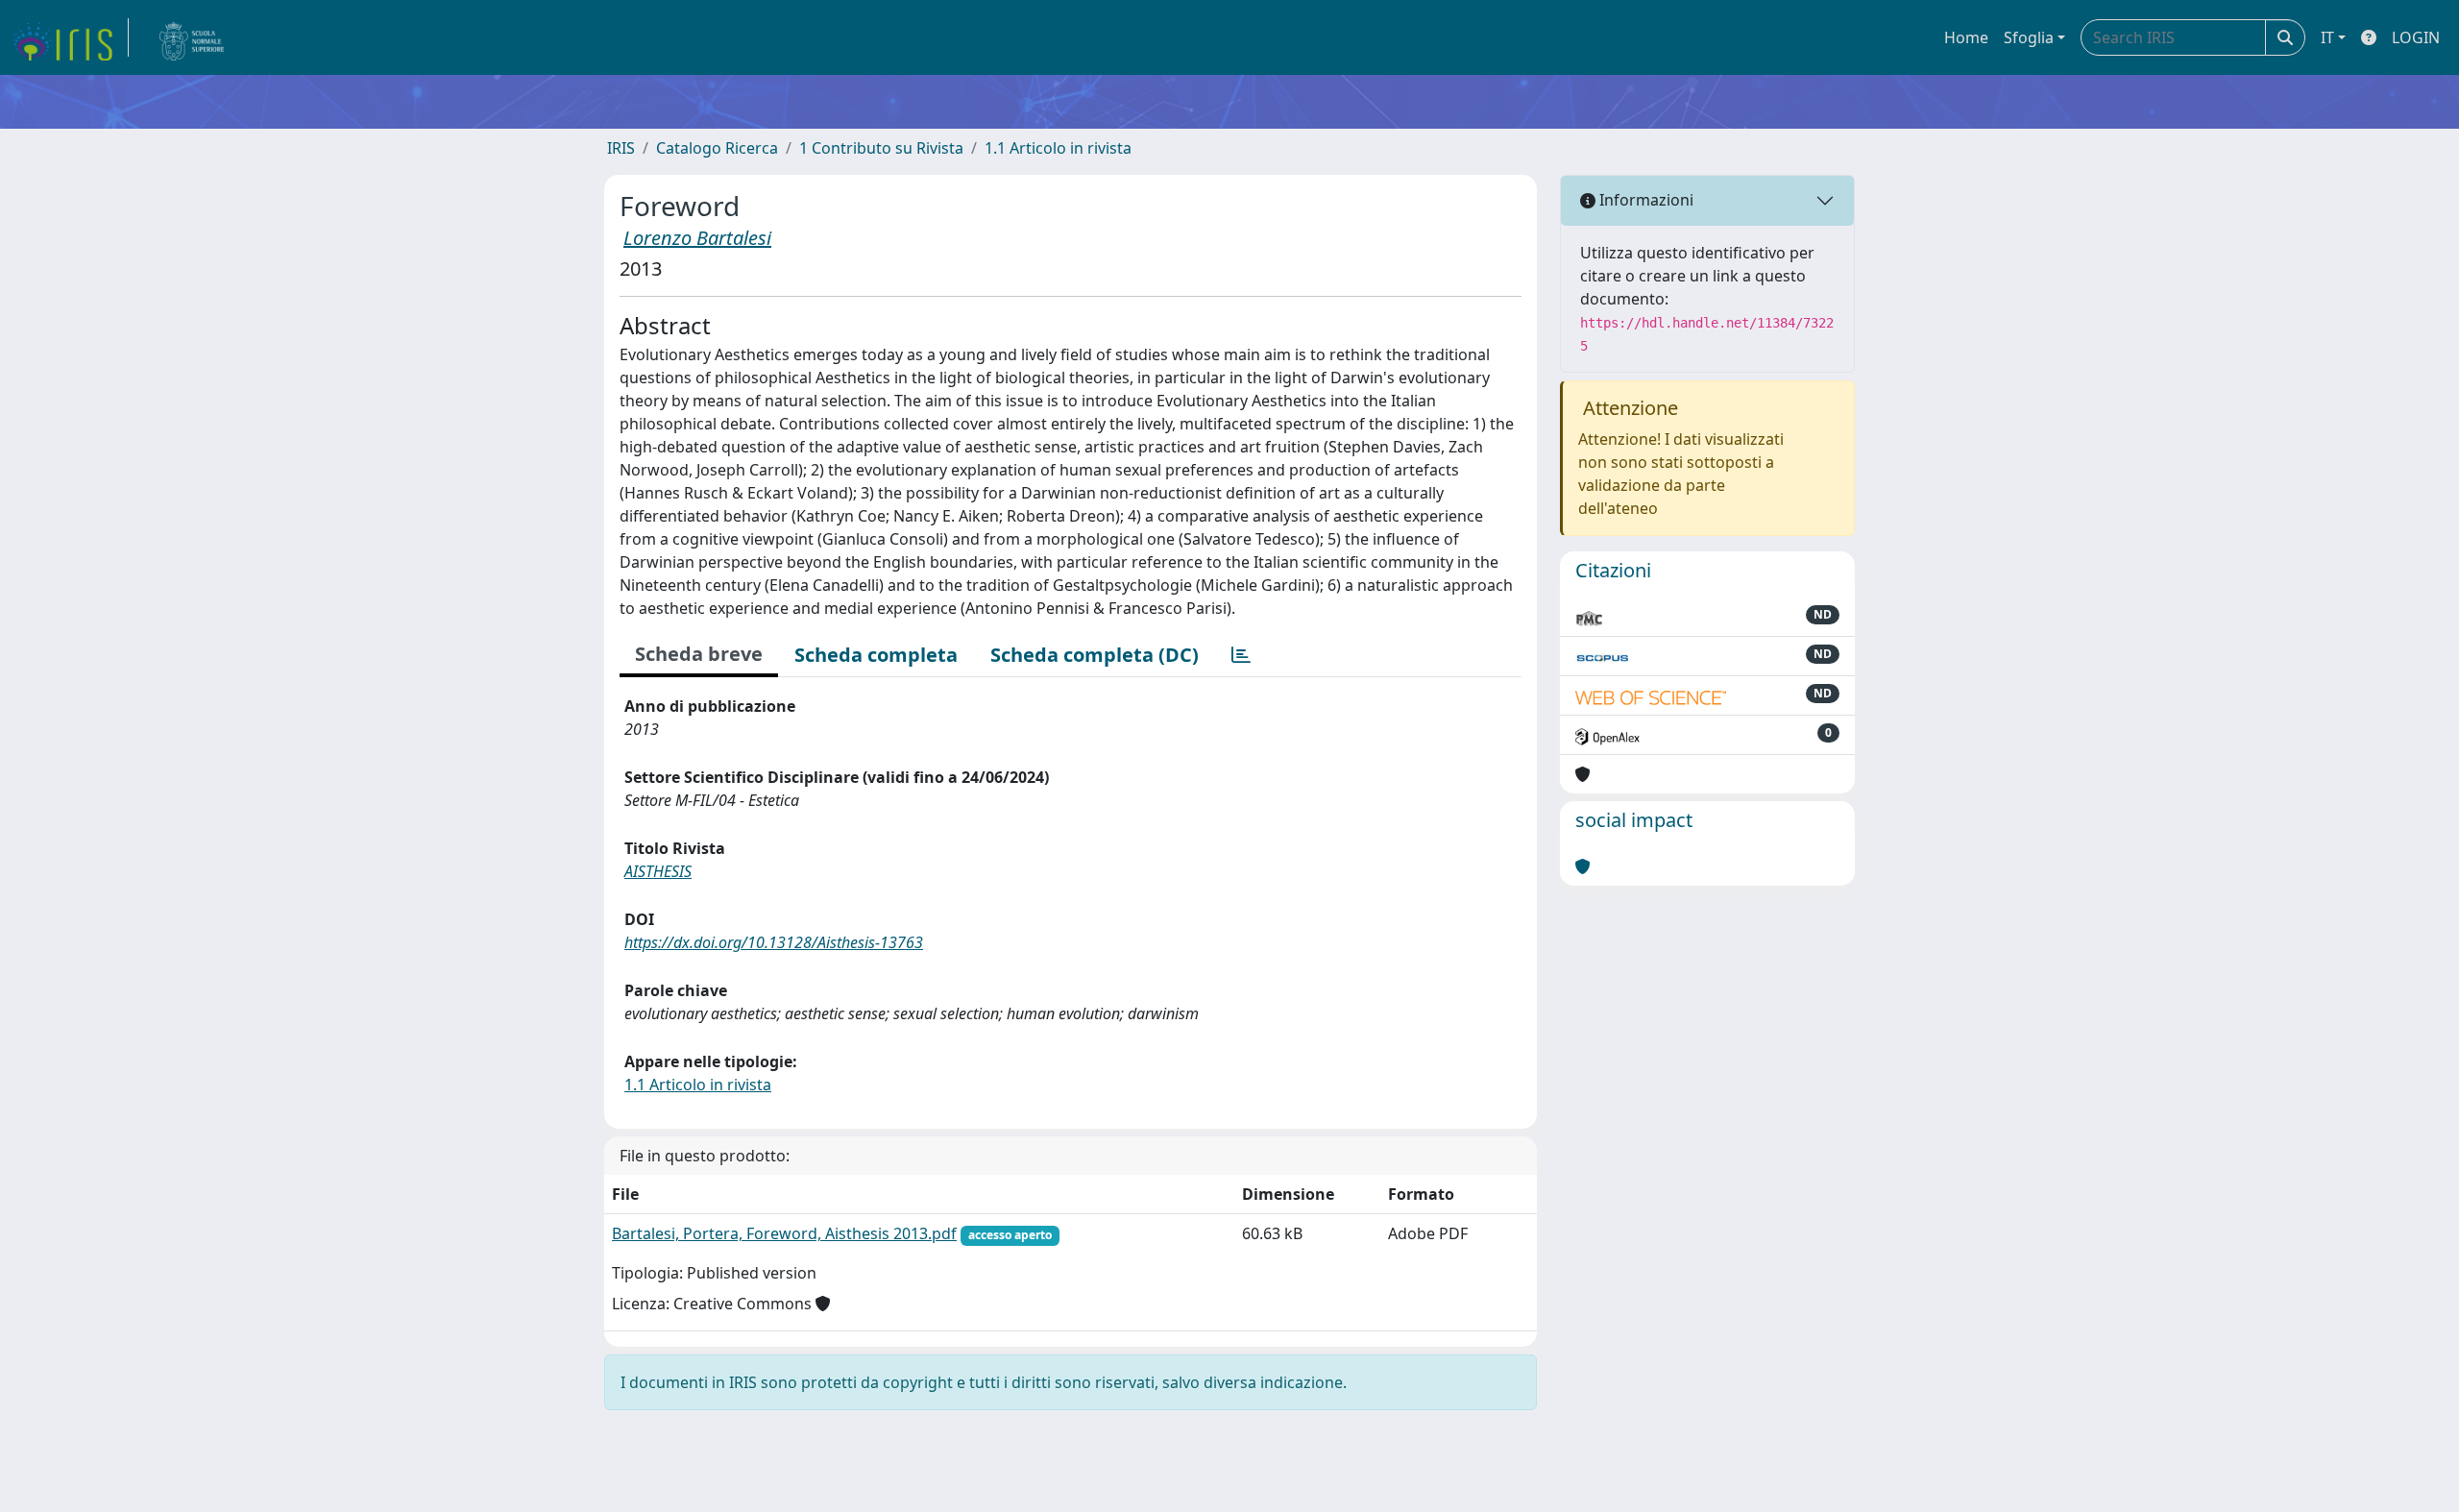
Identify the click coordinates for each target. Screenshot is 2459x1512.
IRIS (621, 148)
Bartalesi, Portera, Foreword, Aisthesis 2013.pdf (784, 1233)
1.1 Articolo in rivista (1058, 148)
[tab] (1241, 655)
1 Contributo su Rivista (881, 148)
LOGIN (2416, 37)
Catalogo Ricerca (717, 148)
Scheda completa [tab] (876, 655)
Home (1966, 37)
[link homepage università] (192, 37)
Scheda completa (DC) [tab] (1095, 655)
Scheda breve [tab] (699, 654)
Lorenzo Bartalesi (697, 238)
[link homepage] (70, 37)
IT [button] (2327, 37)
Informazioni (1644, 200)
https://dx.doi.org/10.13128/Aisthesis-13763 (774, 942)
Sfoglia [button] (2029, 37)
